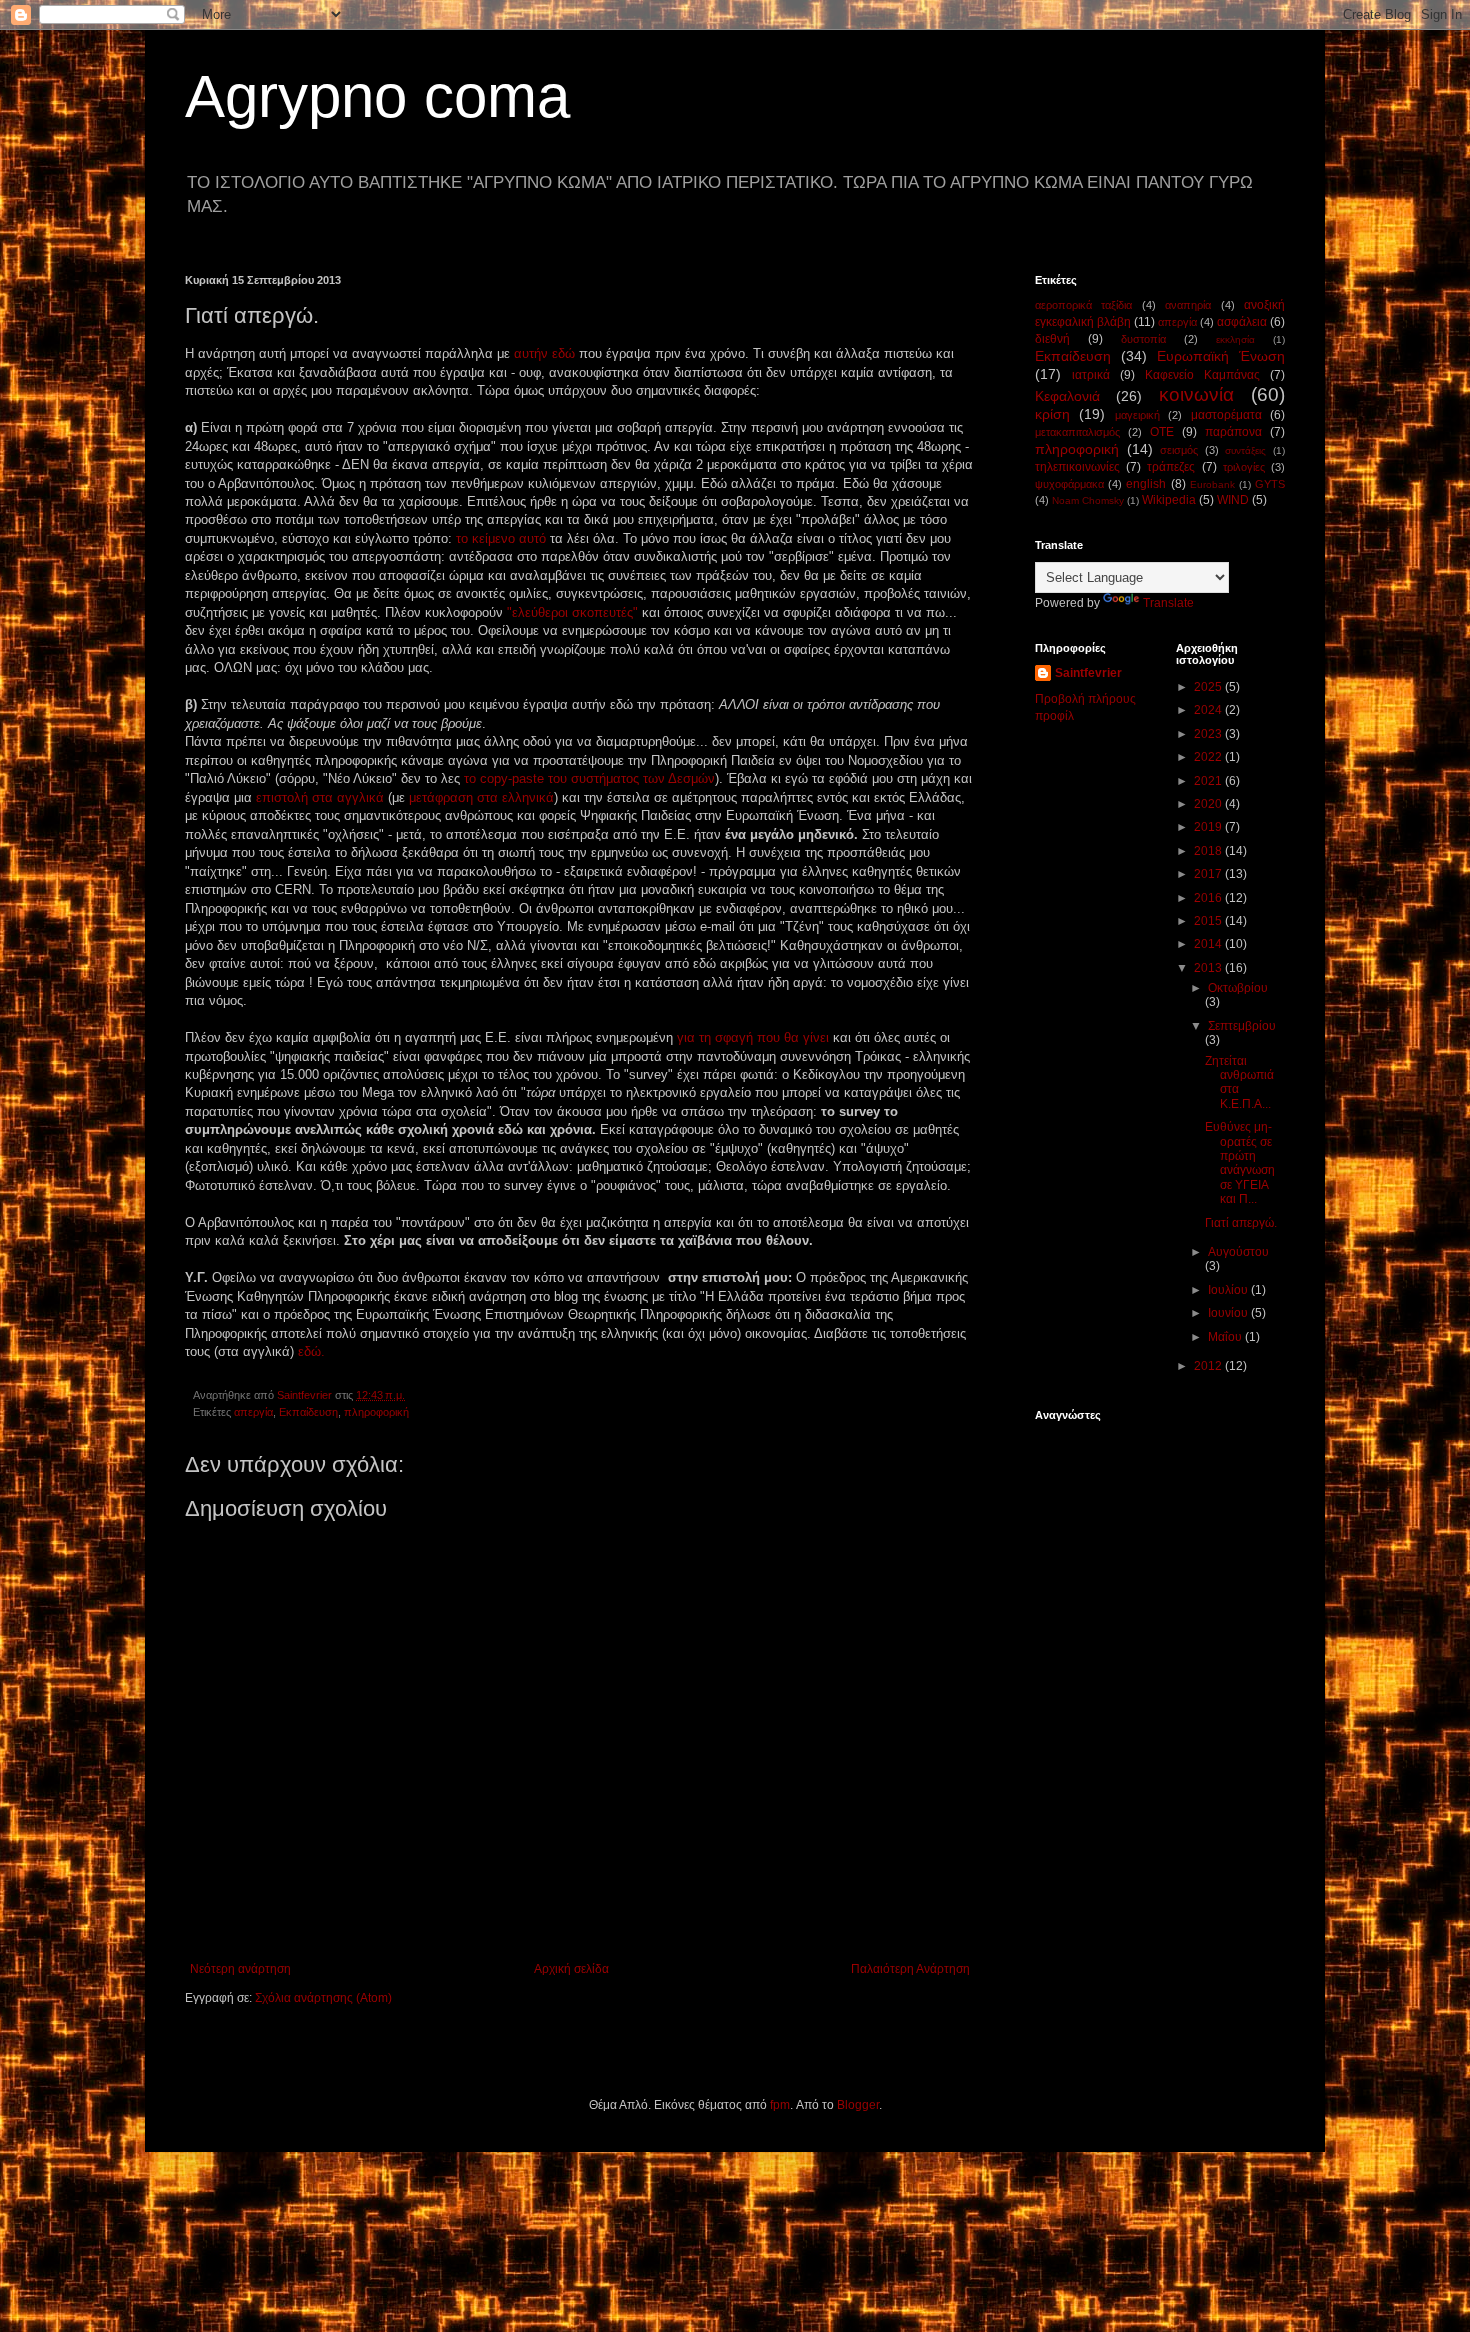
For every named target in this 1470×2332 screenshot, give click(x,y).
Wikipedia (1169, 500)
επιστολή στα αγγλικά (320, 797)
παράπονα (1233, 432)
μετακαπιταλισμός (1077, 432)
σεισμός (1179, 450)
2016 (1209, 898)
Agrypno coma (377, 96)
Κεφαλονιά (1067, 396)
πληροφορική (376, 1412)
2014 (1209, 944)
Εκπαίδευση (308, 1412)
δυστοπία (1143, 339)
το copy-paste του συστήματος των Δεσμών (589, 778)
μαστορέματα (1226, 415)
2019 (1209, 827)
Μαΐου (1226, 1337)
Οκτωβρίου (1238, 988)
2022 (1209, 757)
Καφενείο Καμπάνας (1202, 375)
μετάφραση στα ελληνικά (481, 797)
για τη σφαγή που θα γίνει (755, 1037)
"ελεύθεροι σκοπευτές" (574, 612)
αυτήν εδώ (544, 353)
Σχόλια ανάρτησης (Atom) (323, 1998)
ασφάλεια (1242, 322)
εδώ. (311, 1351)
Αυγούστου (1238, 1252)
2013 (1209, 968)
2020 (1209, 804)
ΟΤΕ (1162, 432)
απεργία (253, 1412)
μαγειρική (1137, 415)
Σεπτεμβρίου (1242, 1026)
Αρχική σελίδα (571, 1969)
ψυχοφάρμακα (1069, 484)
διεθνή (1052, 339)
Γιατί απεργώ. (1241, 1223)
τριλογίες (1244, 467)
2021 (1209, 781)
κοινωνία (1196, 394)
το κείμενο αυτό (503, 538)
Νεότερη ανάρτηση (240, 1969)
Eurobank (1212, 484)
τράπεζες (1171, 467)
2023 (1209, 734)
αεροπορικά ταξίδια (1083, 305)
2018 (1209, 851)
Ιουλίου (1229, 1290)
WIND (1233, 500)
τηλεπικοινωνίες (1077, 467)
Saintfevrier (1088, 673)
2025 (1209, 687)
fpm (780, 2105)
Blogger (858, 2105)
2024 (1209, 710)
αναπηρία (1188, 305)
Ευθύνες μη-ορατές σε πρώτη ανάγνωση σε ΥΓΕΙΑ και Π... (1240, 1163)
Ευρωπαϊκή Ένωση (1221, 356)
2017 (1209, 874)
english (1146, 484)
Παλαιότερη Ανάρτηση (910, 1969)
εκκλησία (1235, 339)
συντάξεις (1245, 450)
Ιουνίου (1229, 1313)
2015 (1209, 921)
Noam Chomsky (1088, 500)
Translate (1168, 603)
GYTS (1270, 484)
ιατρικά (1091, 375)
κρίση (1052, 414)
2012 (1209, 1366)
